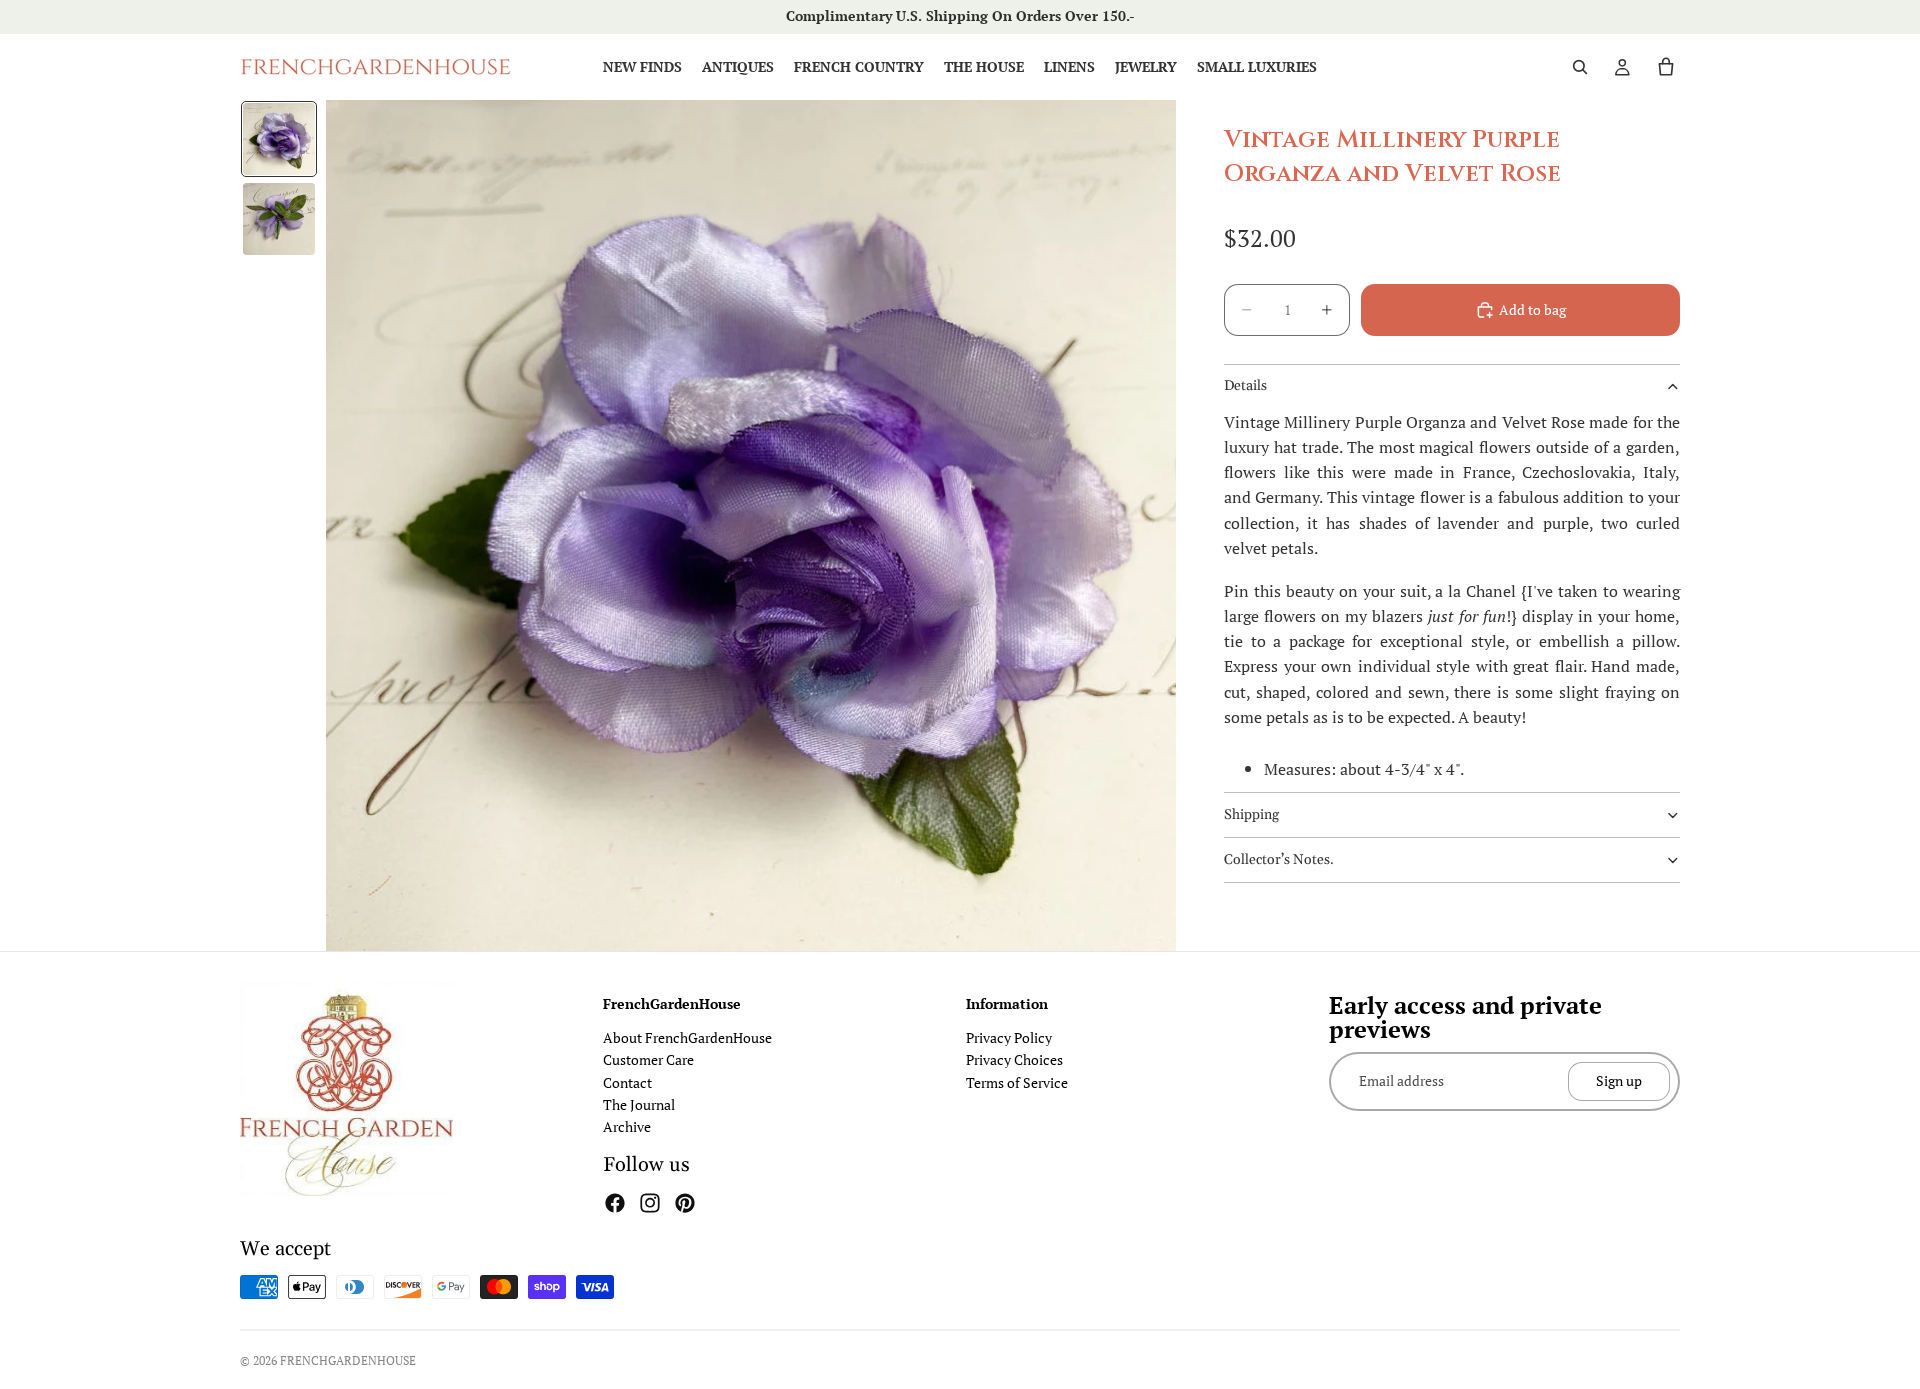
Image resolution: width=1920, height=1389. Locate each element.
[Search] (1580, 67)
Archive (627, 1126)
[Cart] (1666, 67)
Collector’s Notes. (1279, 860)
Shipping (1251, 815)
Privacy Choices (1014, 1059)
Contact (627, 1082)
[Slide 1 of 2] (279, 139)
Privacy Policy (1009, 1037)
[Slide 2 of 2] (279, 219)
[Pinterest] (685, 1203)
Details (1245, 386)
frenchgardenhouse (348, 1360)
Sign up (1619, 1080)
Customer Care (648, 1059)
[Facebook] (615, 1203)
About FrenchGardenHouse (687, 1037)
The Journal (639, 1104)
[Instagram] (650, 1203)
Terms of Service (1017, 1082)
